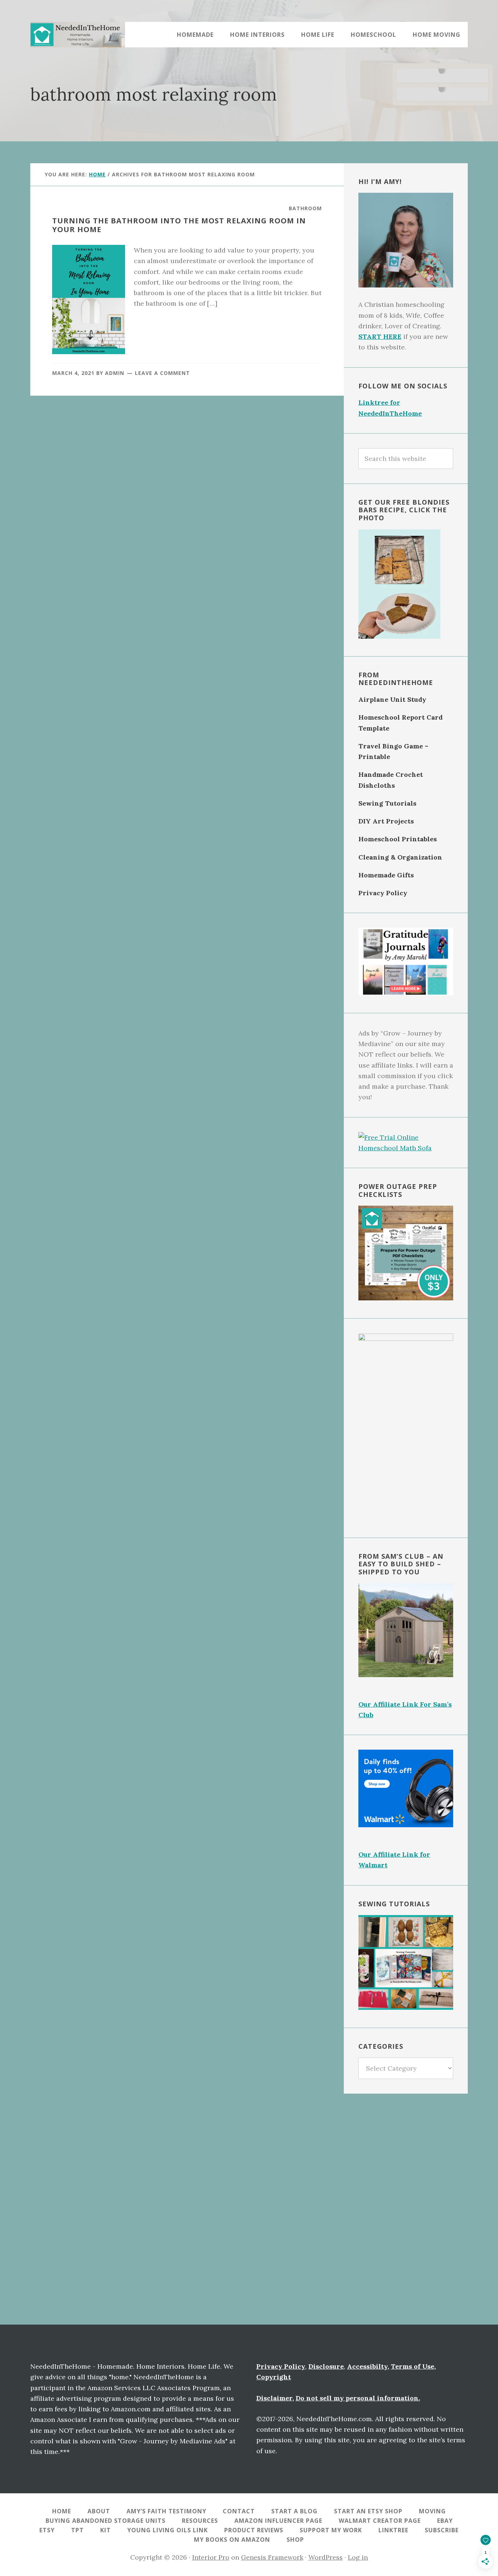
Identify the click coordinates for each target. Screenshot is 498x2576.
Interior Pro (211, 2557)
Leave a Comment (162, 373)
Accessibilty (367, 2366)
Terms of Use (413, 2366)
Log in (358, 2557)
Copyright (274, 2377)
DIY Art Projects (386, 821)
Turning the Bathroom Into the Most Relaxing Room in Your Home (179, 225)
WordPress (326, 2557)
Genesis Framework (272, 2557)
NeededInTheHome (78, 35)
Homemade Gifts (386, 875)
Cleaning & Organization (400, 857)
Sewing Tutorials (387, 803)
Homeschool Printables (398, 839)
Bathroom (305, 208)
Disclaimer (274, 2398)
